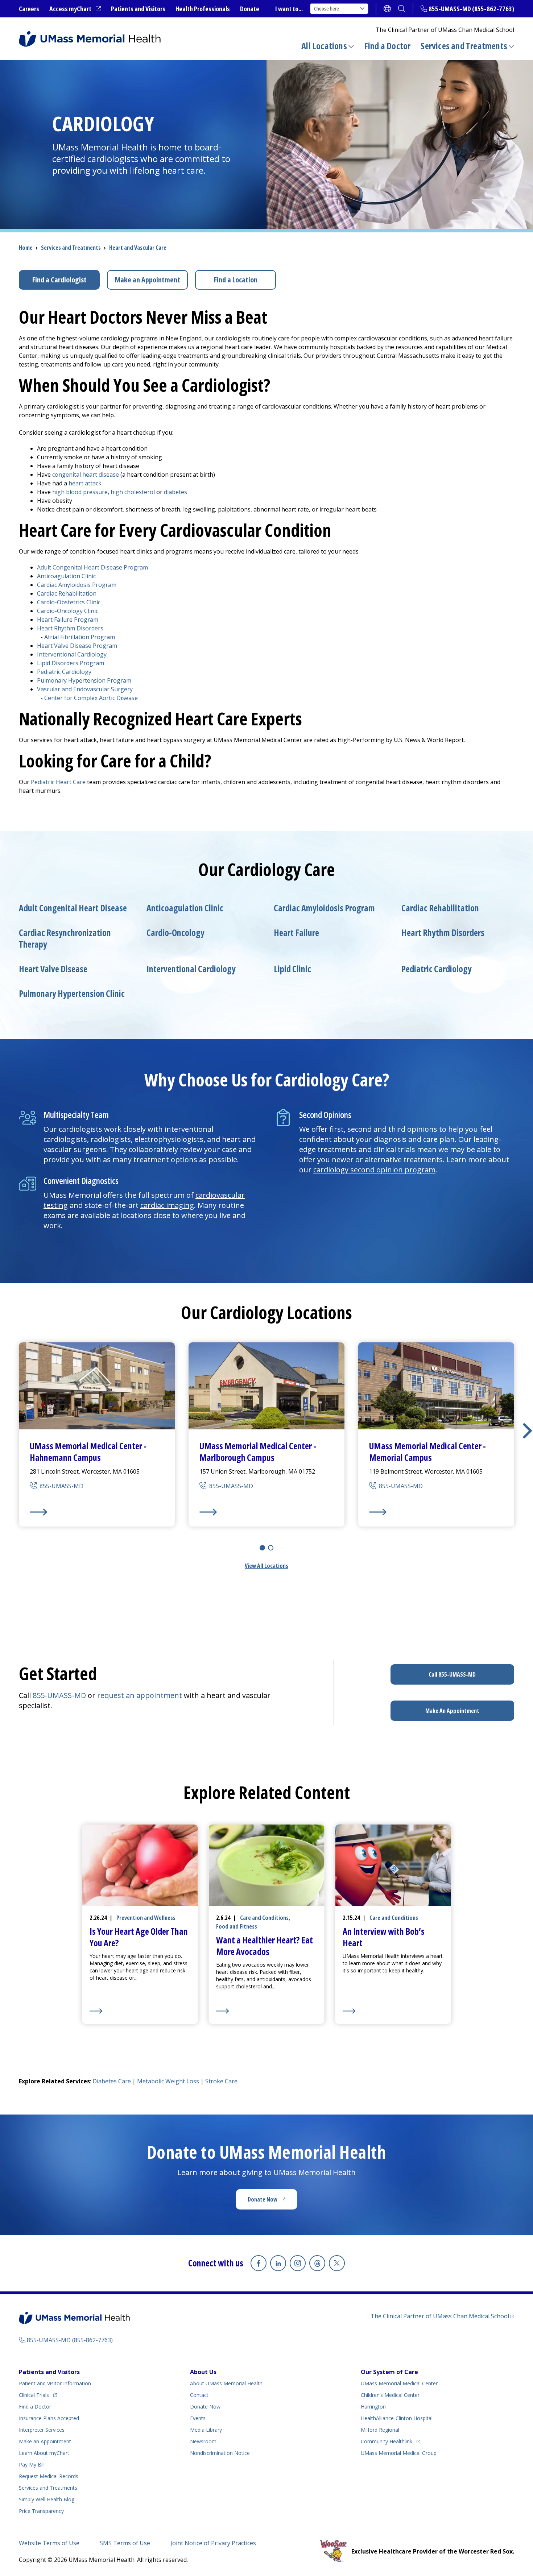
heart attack (85, 483)
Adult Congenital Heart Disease (73, 908)
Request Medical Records (49, 2476)
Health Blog (47, 2499)
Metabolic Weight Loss (168, 2081)
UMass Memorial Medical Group (399, 2453)
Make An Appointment (452, 1711)
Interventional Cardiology (72, 654)
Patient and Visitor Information (55, 2383)
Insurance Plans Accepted (49, 2418)
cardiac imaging (167, 1205)
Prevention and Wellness (146, 1918)
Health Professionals (203, 9)
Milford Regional (380, 2430)
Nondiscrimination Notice (220, 2453)
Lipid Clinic (292, 969)
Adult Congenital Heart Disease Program (92, 567)
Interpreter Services (42, 2430)
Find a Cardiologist (59, 280)
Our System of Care (389, 2372)
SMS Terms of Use (125, 2543)
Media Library (206, 2430)
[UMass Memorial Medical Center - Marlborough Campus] (266, 1512)
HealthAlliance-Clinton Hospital (397, 2418)
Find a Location (236, 280)
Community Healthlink (387, 2441)
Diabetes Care (112, 2081)
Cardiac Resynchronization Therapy (65, 939)
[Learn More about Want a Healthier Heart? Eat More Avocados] (267, 2011)
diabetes (175, 492)
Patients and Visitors (138, 9)
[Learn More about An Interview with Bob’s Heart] (393, 2011)
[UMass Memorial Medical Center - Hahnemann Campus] (97, 1512)
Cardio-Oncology (175, 933)
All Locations (324, 46)
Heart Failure (296, 933)
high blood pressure (80, 492)
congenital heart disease (86, 475)
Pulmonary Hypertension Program (84, 680)
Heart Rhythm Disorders (70, 628)
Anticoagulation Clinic (66, 576)
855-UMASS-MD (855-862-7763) (471, 9)
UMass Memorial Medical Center (399, 2383)
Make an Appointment (148, 280)
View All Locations (266, 1566)
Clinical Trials (38, 2395)
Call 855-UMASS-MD (452, 1674)
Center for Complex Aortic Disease (91, 698)
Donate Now (272, 2202)
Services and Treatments (464, 46)
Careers (29, 9)
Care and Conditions (264, 1918)
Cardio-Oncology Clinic (68, 611)
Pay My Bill (32, 2465)
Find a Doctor (387, 46)
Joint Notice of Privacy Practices (213, 2543)
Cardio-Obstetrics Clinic (69, 602)
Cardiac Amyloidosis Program (77, 585)
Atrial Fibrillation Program (80, 637)
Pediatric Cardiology (64, 672)
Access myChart (75, 9)
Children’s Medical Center (390, 2395)
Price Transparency (41, 2511)
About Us (203, 2372)
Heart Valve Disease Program (77, 646)
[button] (527, 1431)
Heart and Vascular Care (138, 248)
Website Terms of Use (49, 2543)
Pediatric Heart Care (58, 782)
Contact (199, 2395)
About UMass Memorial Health (226, 2383)
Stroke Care (221, 2081)
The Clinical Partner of (442, 2316)
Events (198, 2418)
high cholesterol (133, 492)
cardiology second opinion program (374, 1170)
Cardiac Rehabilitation (67, 593)
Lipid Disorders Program (71, 663)
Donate (250, 9)
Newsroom (203, 2441)
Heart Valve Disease (53, 969)
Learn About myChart (44, 2453)
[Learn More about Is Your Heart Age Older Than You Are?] (140, 2011)
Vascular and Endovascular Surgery (85, 689)
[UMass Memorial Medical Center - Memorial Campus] (436, 1512)
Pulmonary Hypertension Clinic (72, 994)
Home (26, 248)
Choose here (327, 9)
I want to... (289, 9)
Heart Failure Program (68, 620)
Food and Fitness (237, 1926)
